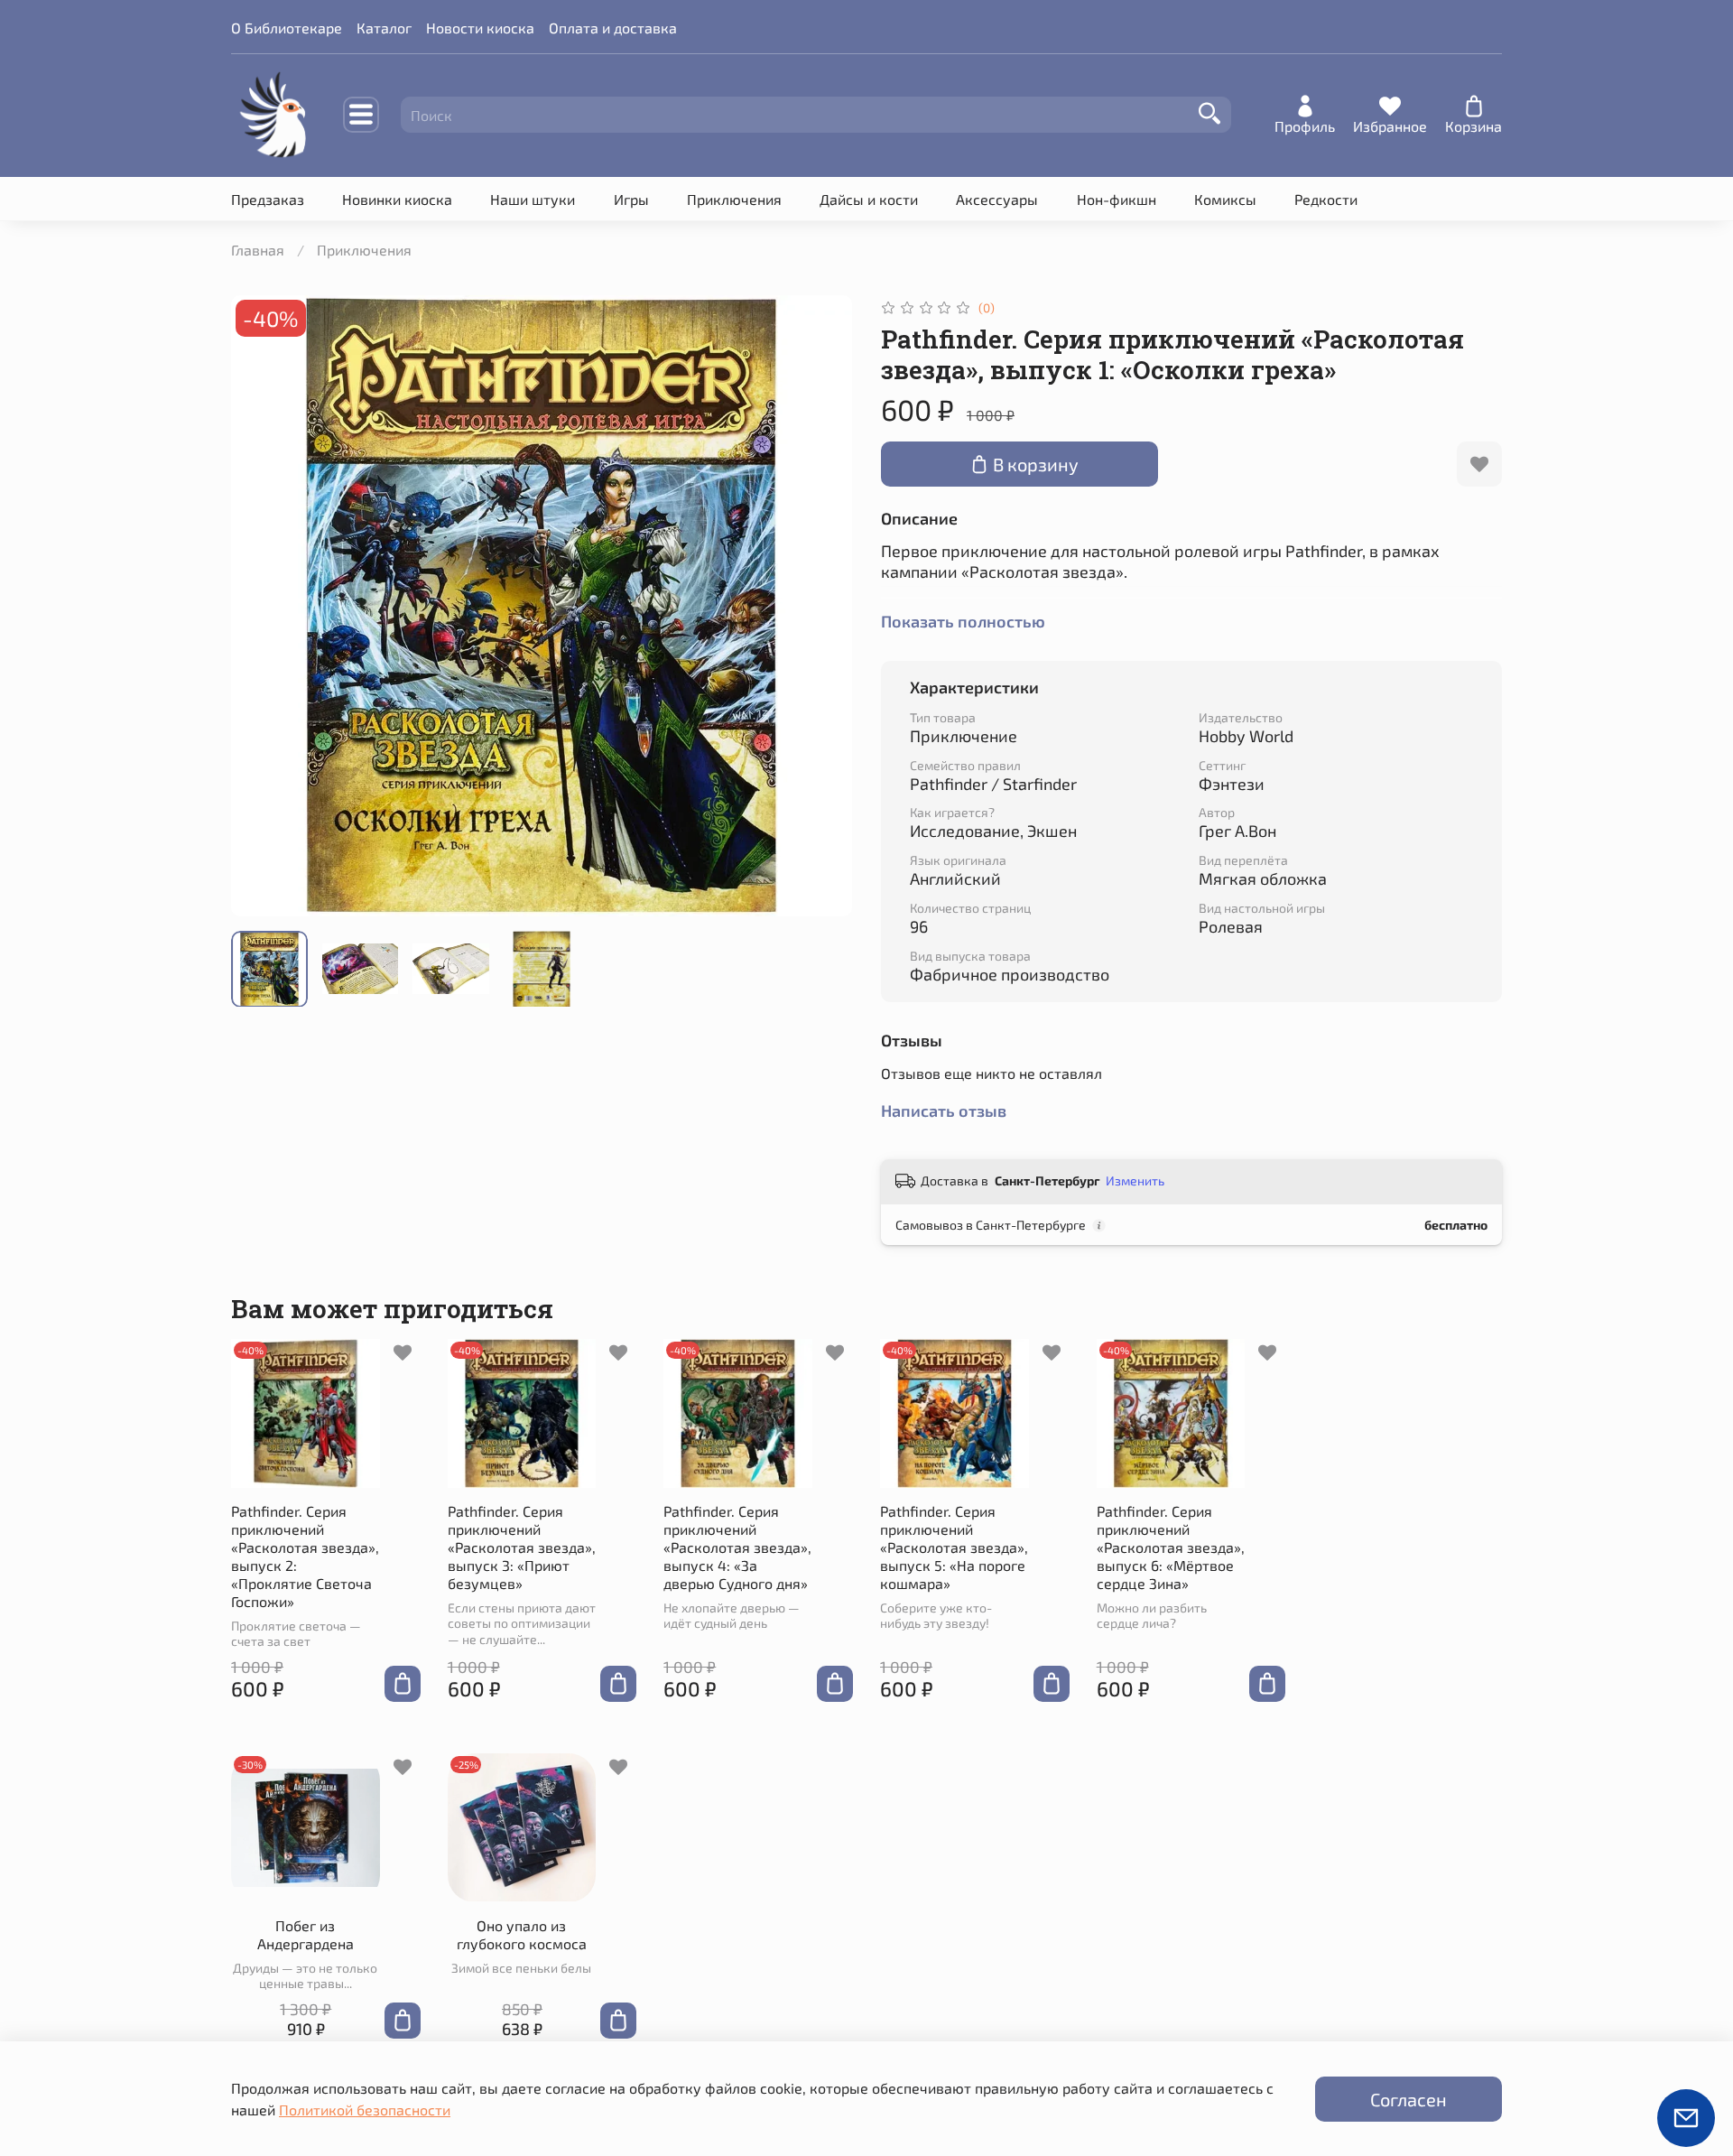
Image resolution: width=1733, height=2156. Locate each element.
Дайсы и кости (869, 199)
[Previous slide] (260, 606)
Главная (258, 250)
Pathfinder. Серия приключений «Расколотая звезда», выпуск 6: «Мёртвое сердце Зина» (1171, 1547)
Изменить (1135, 1180)
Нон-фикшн (1117, 199)
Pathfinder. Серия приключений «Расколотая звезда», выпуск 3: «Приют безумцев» (522, 1547)
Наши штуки (533, 199)
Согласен (1409, 2099)
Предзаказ (268, 199)
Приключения (734, 199)
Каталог (384, 28)
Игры (631, 199)
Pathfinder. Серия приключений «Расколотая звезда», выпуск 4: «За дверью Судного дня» (737, 1547)
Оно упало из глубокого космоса (522, 1934)
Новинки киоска (397, 199)
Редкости (1326, 199)
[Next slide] (823, 606)
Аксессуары (997, 199)
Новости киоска (480, 28)
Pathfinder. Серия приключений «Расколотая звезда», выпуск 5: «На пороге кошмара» (954, 1547)
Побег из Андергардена (306, 1934)
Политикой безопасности (365, 2110)
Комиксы (1225, 199)
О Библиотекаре (287, 28)
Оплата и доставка (613, 28)
